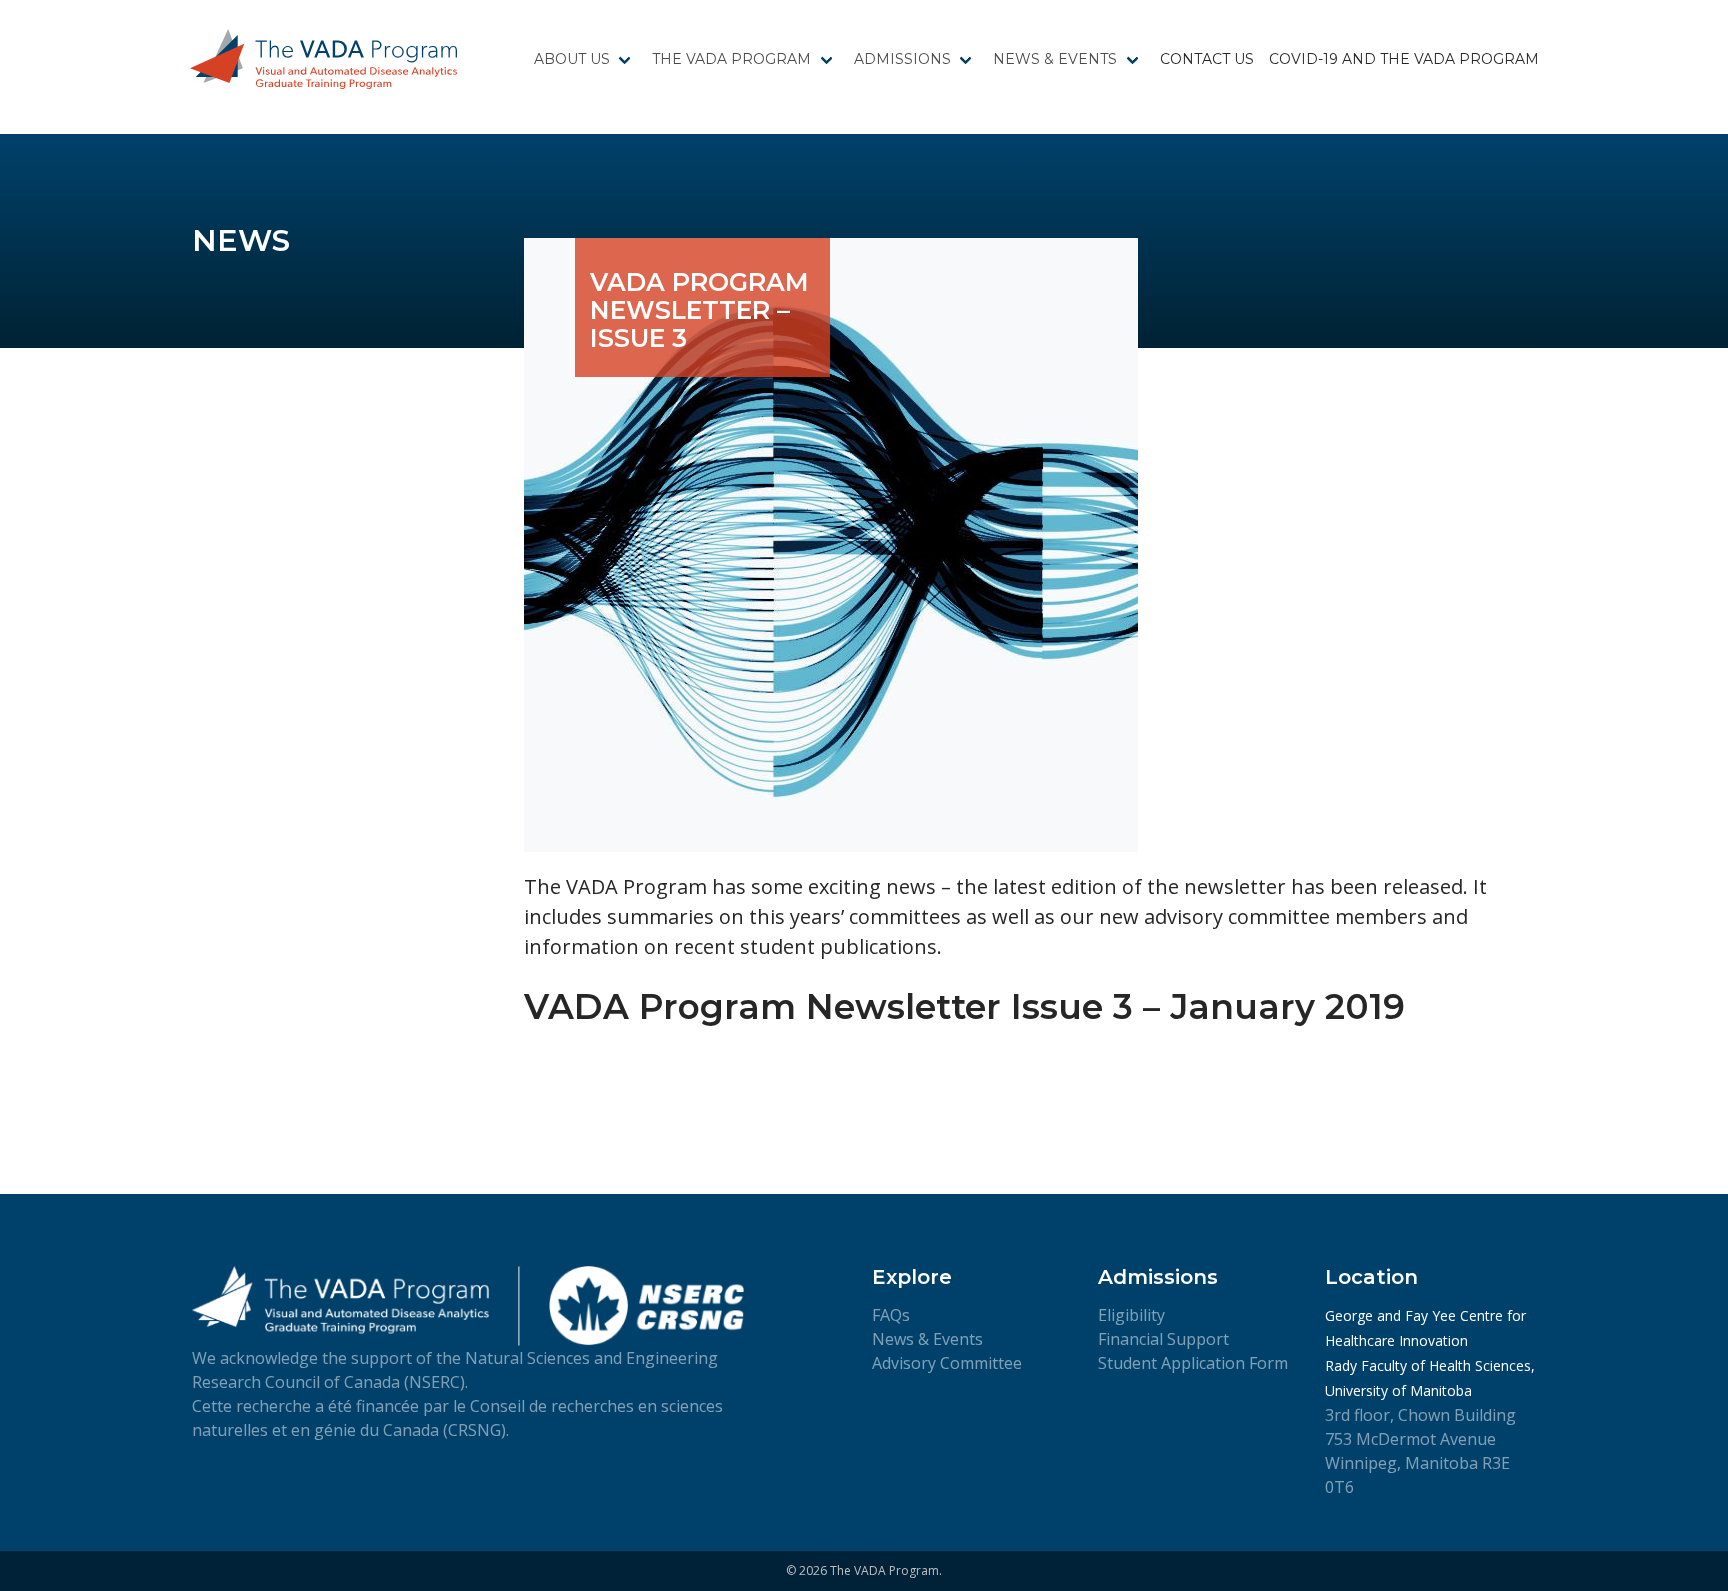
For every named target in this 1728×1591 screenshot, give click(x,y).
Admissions (902, 59)
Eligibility (1131, 1315)
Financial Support (1163, 1339)
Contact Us (1207, 59)
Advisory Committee (947, 1363)
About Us (572, 59)
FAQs (891, 1315)
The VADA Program (731, 59)
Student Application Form (1193, 1363)
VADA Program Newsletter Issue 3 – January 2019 (964, 1007)
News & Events (1055, 59)
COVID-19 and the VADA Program (1404, 59)
